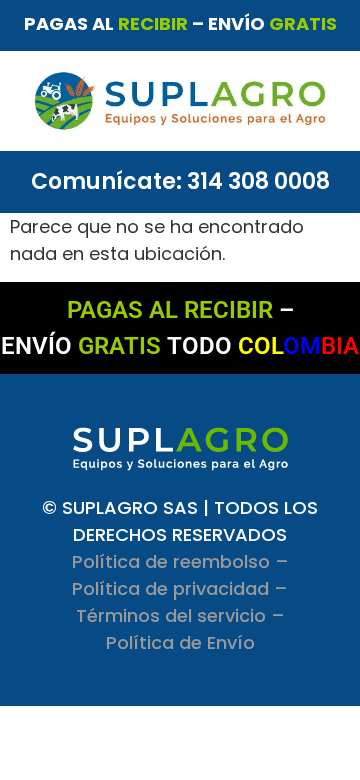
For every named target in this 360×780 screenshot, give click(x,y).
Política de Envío (180, 642)
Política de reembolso (171, 561)
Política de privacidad (170, 588)
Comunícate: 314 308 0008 (180, 181)
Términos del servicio (171, 615)
